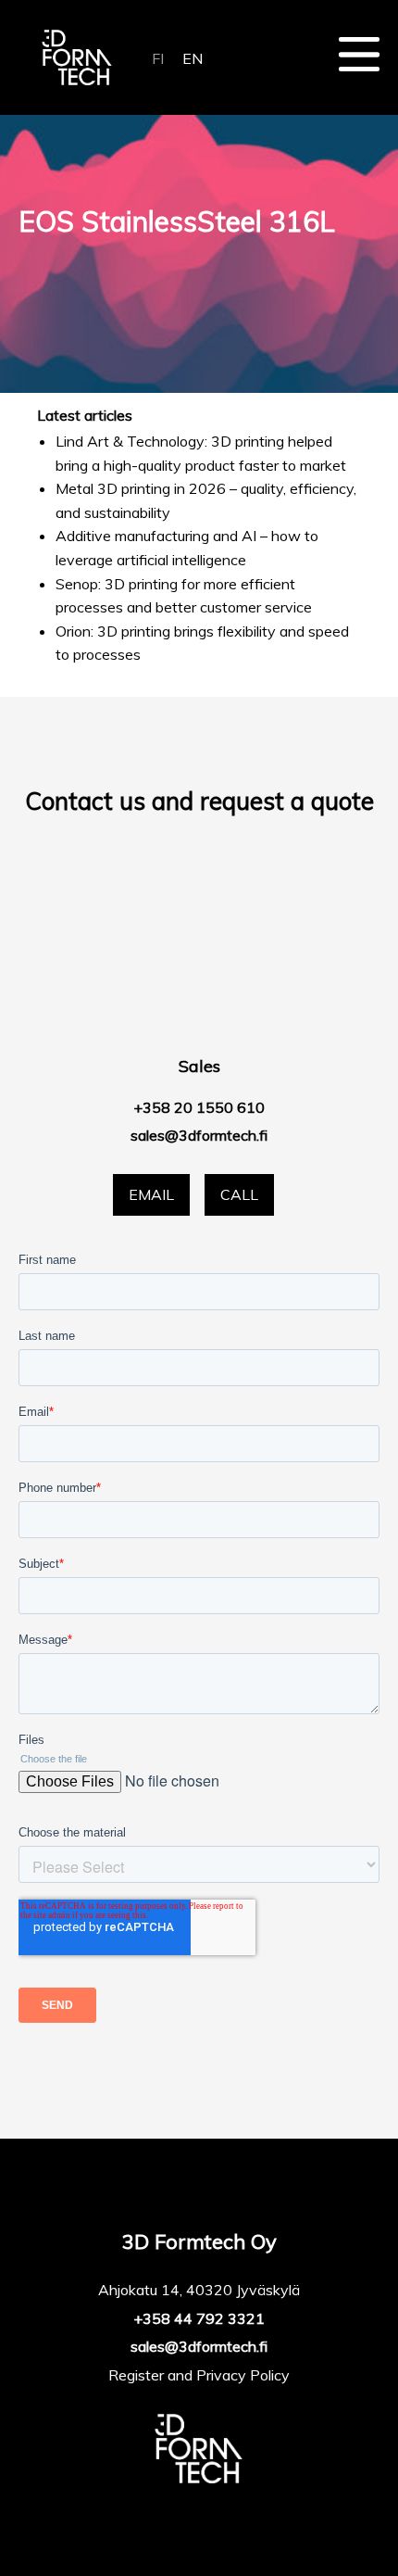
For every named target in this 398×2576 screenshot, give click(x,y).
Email (151, 1194)
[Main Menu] (359, 54)
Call (239, 1194)
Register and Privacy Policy (199, 2375)
